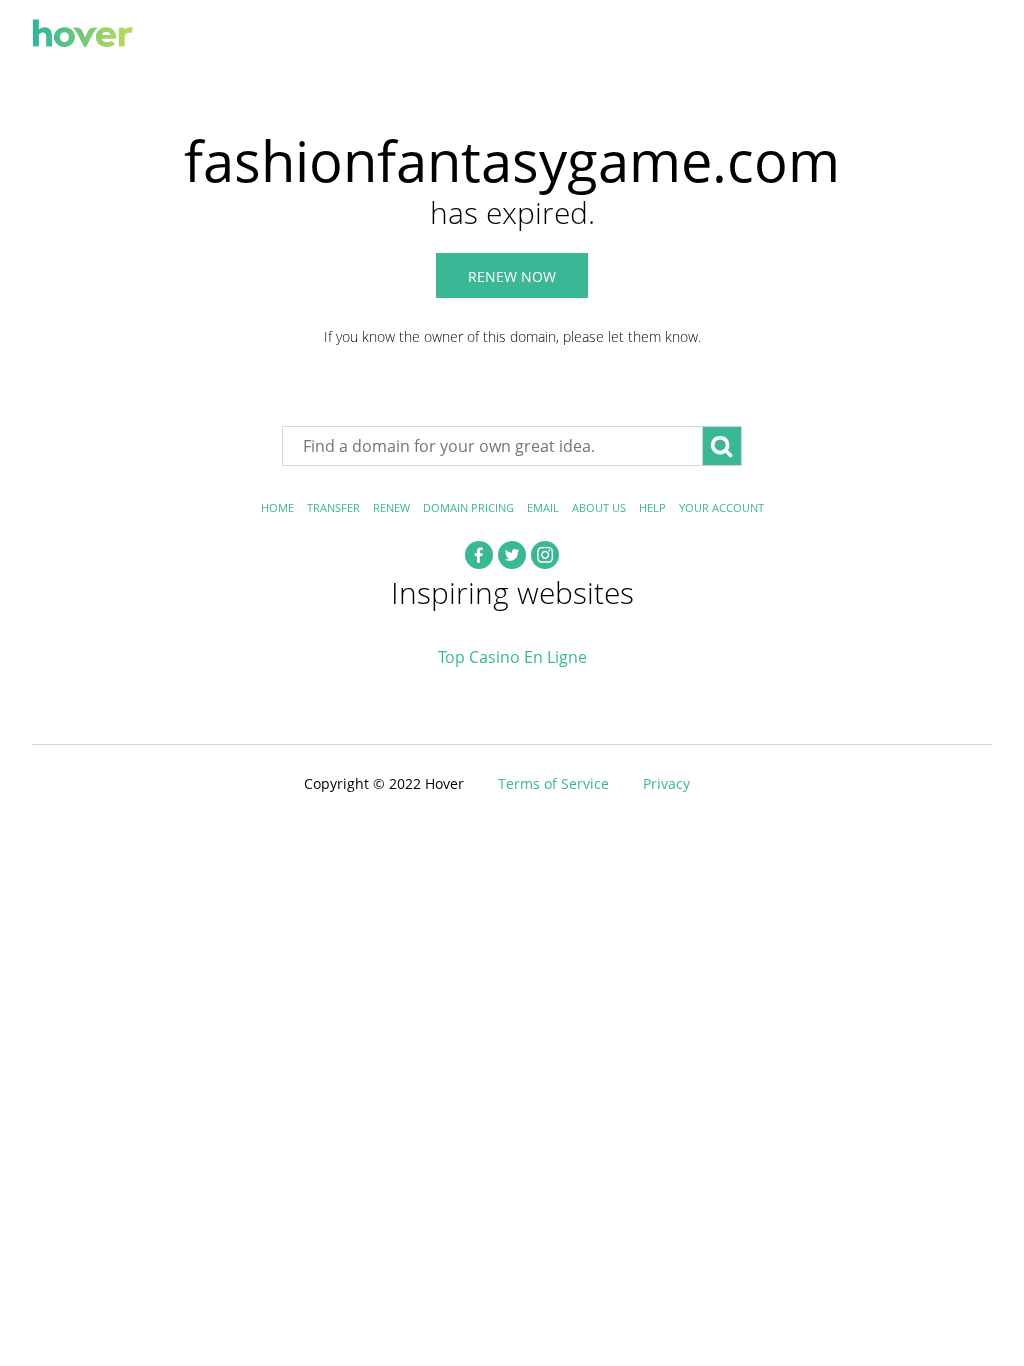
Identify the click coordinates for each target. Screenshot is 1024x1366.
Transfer (333, 507)
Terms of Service (553, 783)
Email (543, 507)
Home (277, 507)
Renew (391, 507)
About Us (599, 507)
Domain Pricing (468, 507)
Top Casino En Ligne (512, 657)
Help (652, 507)
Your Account (721, 507)
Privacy (666, 783)
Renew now (512, 276)
